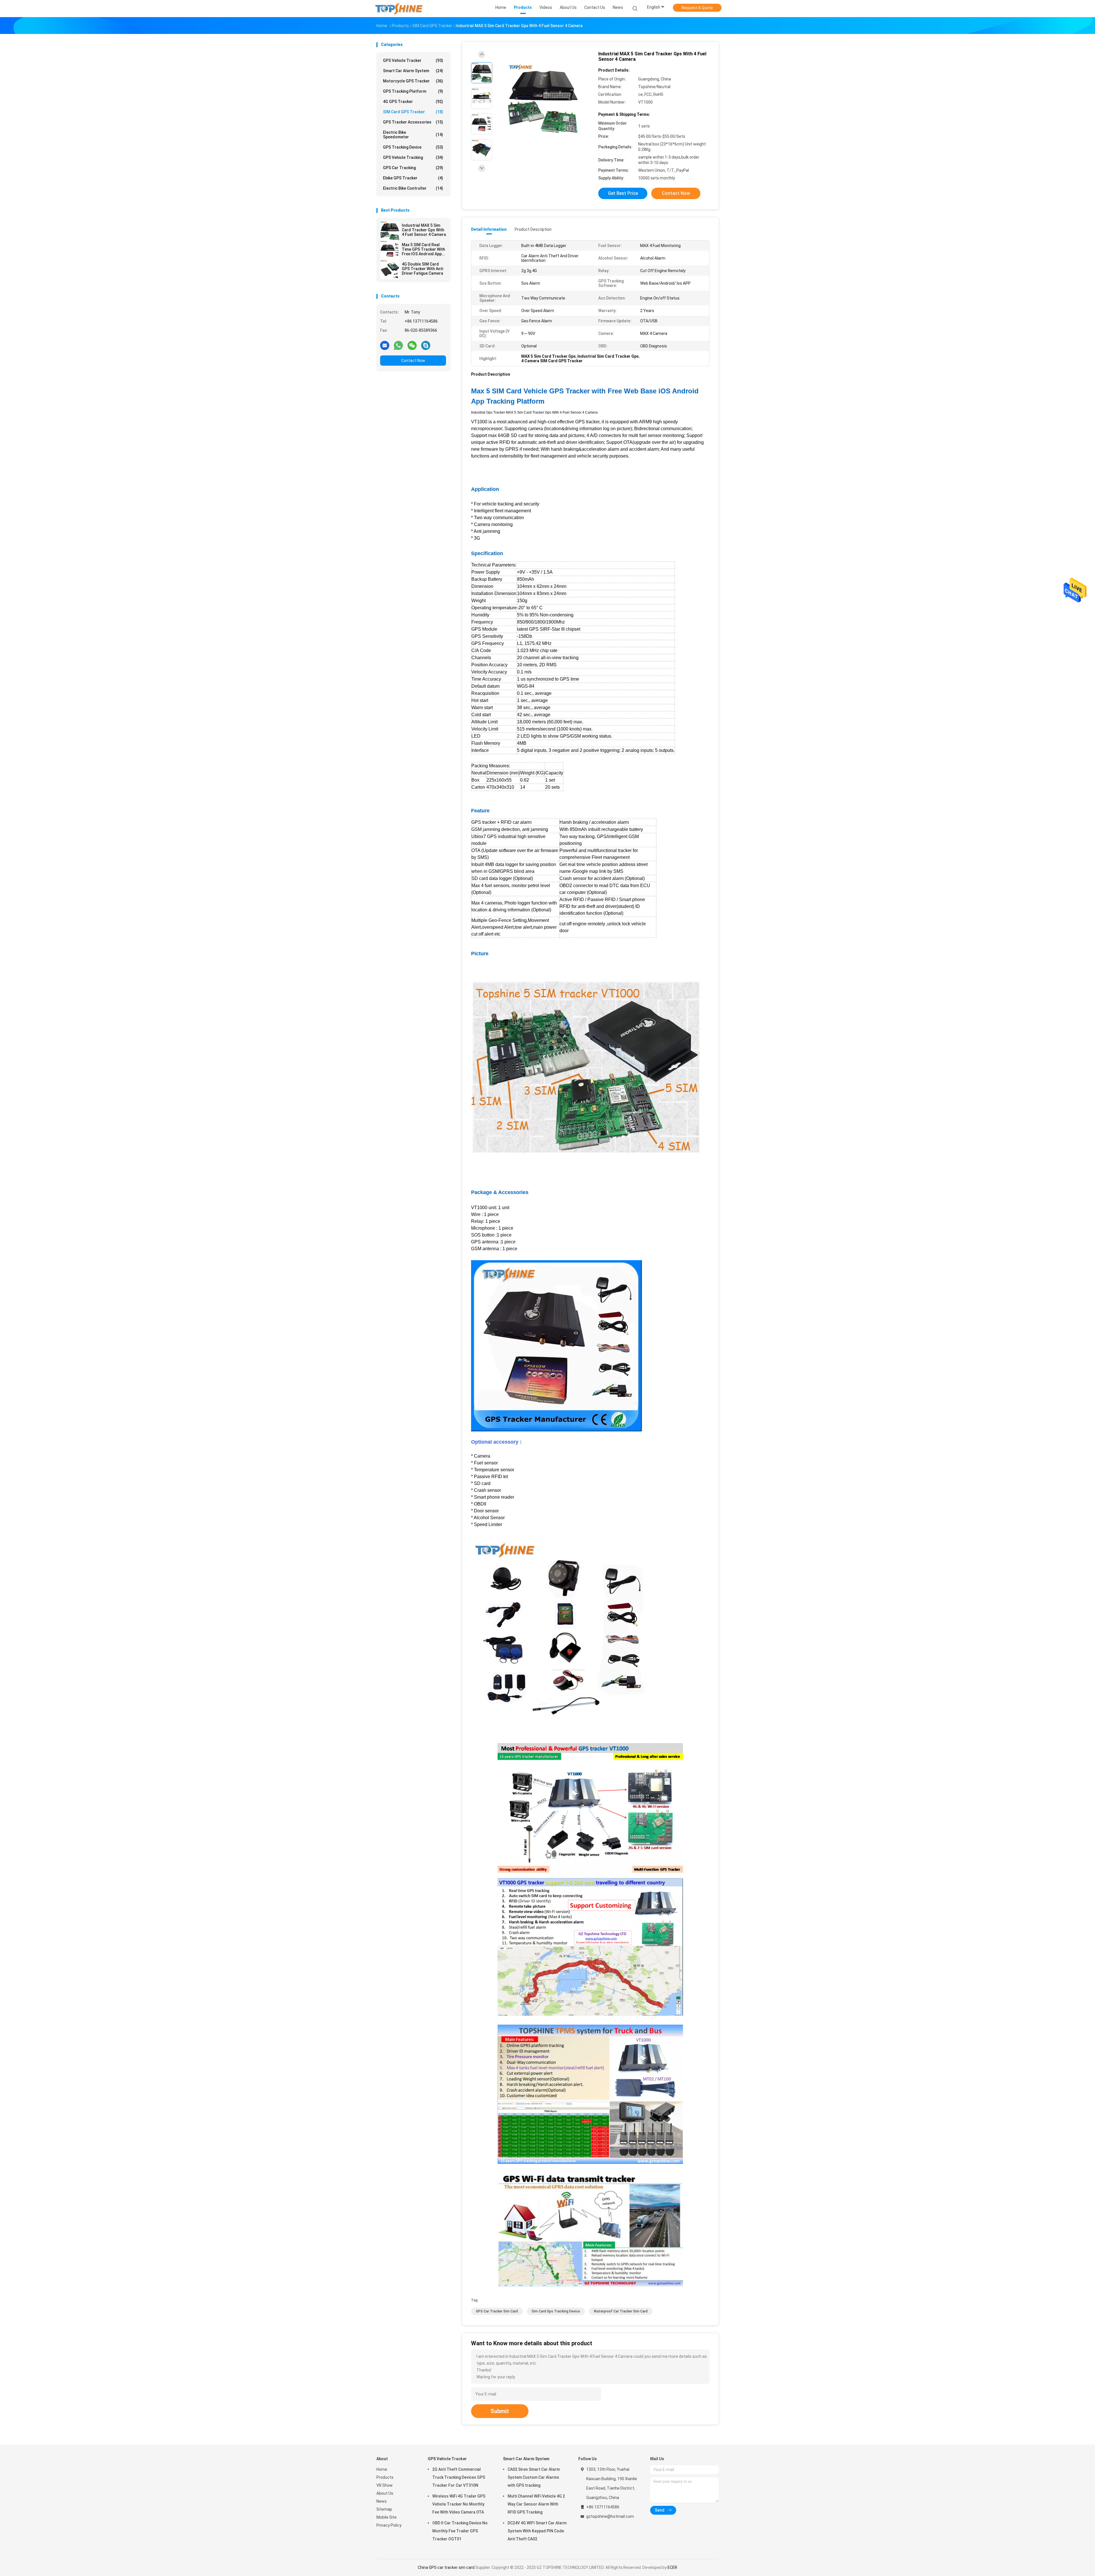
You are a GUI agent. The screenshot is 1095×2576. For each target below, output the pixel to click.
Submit (500, 2411)
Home (382, 2469)
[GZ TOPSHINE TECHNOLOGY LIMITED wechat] (412, 345)
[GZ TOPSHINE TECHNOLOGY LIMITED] (399, 9)
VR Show (385, 2485)
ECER (672, 2567)
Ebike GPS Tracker (413, 178)
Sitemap (384, 2509)
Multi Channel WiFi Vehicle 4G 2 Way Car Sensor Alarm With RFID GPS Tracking (536, 2504)
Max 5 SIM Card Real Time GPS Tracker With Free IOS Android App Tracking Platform (423, 249)
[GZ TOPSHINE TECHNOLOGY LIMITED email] (385, 345)
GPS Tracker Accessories (413, 122)
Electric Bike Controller (413, 188)
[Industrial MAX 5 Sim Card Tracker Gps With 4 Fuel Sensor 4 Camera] (390, 231)
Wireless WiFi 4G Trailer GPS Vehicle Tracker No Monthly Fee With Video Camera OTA (459, 2504)
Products (385, 2477)
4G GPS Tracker (413, 102)
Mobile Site (387, 2517)
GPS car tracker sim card (497, 2311)
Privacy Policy (389, 2525)
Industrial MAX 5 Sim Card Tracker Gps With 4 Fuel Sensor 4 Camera (424, 230)
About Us (385, 2493)
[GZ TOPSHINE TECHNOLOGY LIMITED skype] (426, 345)
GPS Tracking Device (413, 147)
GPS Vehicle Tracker (413, 60)
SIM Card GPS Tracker (413, 112)
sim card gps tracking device (556, 2311)
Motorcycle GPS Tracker (413, 81)
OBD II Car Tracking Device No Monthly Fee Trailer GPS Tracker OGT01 (460, 2531)
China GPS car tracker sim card (446, 2567)
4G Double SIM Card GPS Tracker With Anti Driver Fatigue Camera (422, 269)
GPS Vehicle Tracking (413, 157)
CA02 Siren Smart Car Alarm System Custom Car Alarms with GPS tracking (534, 2477)
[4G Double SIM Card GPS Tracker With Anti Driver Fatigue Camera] (390, 270)
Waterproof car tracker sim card (621, 2311)
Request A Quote (697, 8)
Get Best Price (623, 193)
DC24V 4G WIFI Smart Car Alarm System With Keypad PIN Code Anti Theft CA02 (537, 2531)
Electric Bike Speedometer (413, 135)
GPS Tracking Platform (413, 91)
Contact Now (413, 361)
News (382, 2501)
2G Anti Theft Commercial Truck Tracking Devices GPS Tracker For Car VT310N (459, 2477)
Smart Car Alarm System (413, 71)
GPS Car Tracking (413, 168)
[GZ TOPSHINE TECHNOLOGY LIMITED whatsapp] (398, 345)
